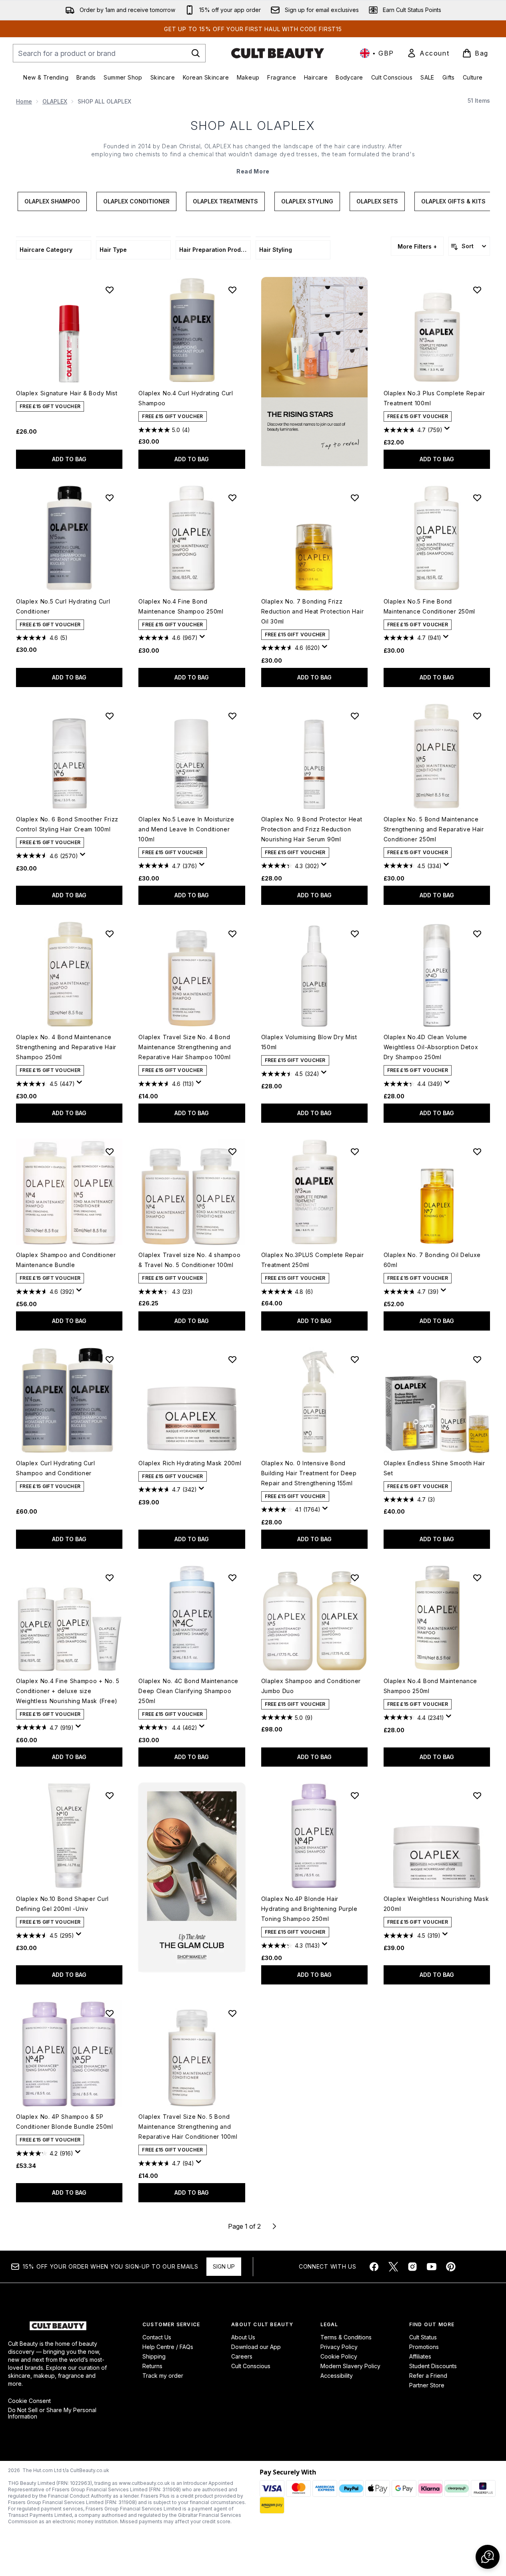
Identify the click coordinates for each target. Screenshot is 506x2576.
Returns (152, 2366)
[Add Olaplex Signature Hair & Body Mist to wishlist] (110, 290)
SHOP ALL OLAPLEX (253, 126)
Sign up (224, 2266)
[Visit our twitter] (393, 2267)
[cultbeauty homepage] (278, 53)
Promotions (424, 2347)
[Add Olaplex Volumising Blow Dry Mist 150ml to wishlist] (355, 934)
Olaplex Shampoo (52, 201)
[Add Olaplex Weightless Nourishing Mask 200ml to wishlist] (477, 1795)
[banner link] (192, 1877)
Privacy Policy (339, 2347)
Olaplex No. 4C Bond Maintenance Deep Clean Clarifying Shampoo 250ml (188, 1691)
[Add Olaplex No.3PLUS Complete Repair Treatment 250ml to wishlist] (355, 1152)
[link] (428, 53)
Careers (242, 2356)
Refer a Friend (428, 2376)
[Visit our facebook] (374, 2267)
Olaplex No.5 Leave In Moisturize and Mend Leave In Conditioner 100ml (186, 829)
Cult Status (423, 2337)
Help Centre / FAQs (168, 2347)
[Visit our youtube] (432, 2267)
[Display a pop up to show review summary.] (448, 430)
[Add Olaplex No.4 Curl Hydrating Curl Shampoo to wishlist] (232, 290)
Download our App (256, 2347)
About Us (243, 2337)
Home (24, 101)
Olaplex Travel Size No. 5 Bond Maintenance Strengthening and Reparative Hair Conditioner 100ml (188, 2127)
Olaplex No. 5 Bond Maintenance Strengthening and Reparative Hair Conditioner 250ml (434, 829)
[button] (314, 372)
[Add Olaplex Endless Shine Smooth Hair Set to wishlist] (477, 1359)
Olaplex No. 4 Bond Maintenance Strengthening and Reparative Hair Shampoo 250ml (66, 1047)
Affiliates (420, 2356)
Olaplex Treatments (225, 201)
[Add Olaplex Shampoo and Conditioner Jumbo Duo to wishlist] (355, 1578)
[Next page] (274, 2226)
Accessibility (337, 2376)
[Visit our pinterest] (451, 2267)
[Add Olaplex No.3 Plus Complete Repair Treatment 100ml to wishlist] (477, 290)
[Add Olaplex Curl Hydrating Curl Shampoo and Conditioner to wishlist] (110, 1359)
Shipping (154, 2356)
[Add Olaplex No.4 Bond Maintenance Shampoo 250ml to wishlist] (477, 1578)
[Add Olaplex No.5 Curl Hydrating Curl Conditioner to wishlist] (110, 498)
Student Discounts (433, 2366)
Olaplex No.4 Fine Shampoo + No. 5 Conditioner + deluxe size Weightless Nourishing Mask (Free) (68, 1691)
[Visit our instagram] (412, 2267)
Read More (253, 171)
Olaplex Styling (307, 201)
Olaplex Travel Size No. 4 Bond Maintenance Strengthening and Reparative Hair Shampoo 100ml (185, 1047)
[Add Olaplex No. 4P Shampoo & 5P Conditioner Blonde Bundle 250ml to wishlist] (110, 2013)
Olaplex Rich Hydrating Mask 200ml (190, 1463)
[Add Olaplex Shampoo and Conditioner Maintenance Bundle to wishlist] (110, 1152)
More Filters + (417, 246)
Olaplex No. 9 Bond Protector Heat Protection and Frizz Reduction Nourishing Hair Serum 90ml (312, 829)
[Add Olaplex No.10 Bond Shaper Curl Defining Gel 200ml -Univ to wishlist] (110, 1795)
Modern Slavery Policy (350, 2366)
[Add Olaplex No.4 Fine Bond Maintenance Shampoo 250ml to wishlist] (232, 498)
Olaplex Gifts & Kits (453, 201)
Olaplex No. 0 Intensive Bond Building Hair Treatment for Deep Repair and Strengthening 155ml (309, 1473)
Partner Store (427, 2385)
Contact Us (157, 2337)
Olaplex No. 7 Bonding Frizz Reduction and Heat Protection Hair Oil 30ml (313, 611)
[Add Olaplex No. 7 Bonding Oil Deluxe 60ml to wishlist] (477, 1152)
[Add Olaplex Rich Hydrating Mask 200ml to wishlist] (232, 1359)
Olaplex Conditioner (136, 201)
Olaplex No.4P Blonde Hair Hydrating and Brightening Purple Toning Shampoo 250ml (309, 1909)
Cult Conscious (251, 2366)
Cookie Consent (29, 2401)
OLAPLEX (55, 101)
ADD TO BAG (69, 459)
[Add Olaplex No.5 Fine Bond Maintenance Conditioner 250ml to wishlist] (477, 498)
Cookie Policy (339, 2356)
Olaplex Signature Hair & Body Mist (67, 393)
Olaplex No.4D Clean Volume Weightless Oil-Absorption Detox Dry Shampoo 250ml (431, 1047)
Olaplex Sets (377, 201)
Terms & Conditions (346, 2337)
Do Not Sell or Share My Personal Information (52, 2413)
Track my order (163, 2376)
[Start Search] (196, 53)
